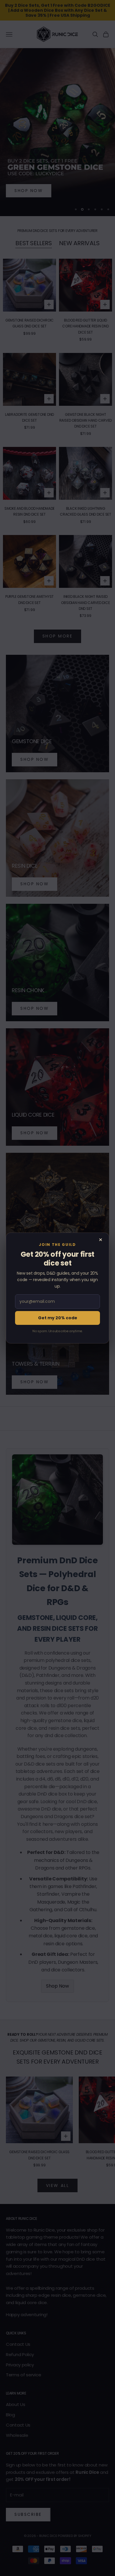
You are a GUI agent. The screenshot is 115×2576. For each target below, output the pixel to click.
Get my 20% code (58, 1318)
